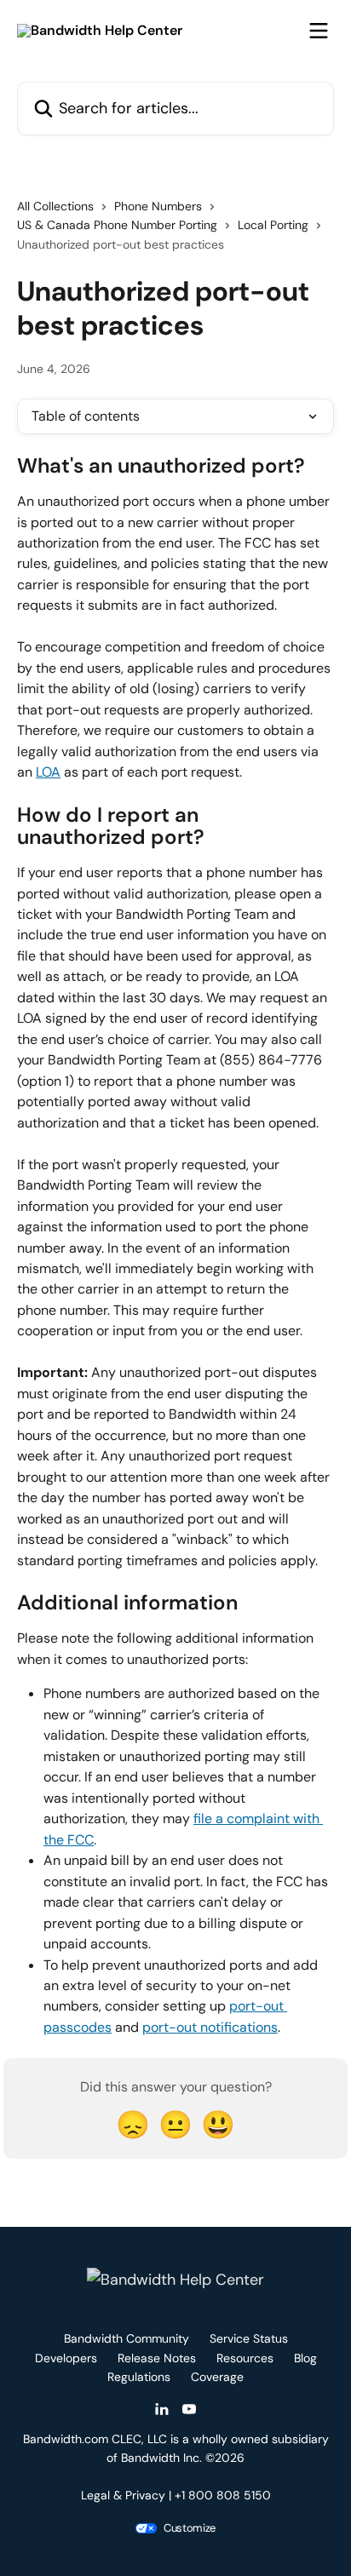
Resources (245, 2358)
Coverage (217, 2377)
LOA (48, 772)
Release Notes (157, 2358)
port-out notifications (210, 2027)
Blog (305, 2358)
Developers (66, 2358)
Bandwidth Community (127, 2338)
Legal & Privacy (123, 2495)
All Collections (55, 206)
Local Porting (273, 225)
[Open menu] (319, 31)
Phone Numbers (158, 206)
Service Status (249, 2338)
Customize (190, 2528)
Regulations (139, 2377)
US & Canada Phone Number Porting (117, 225)
